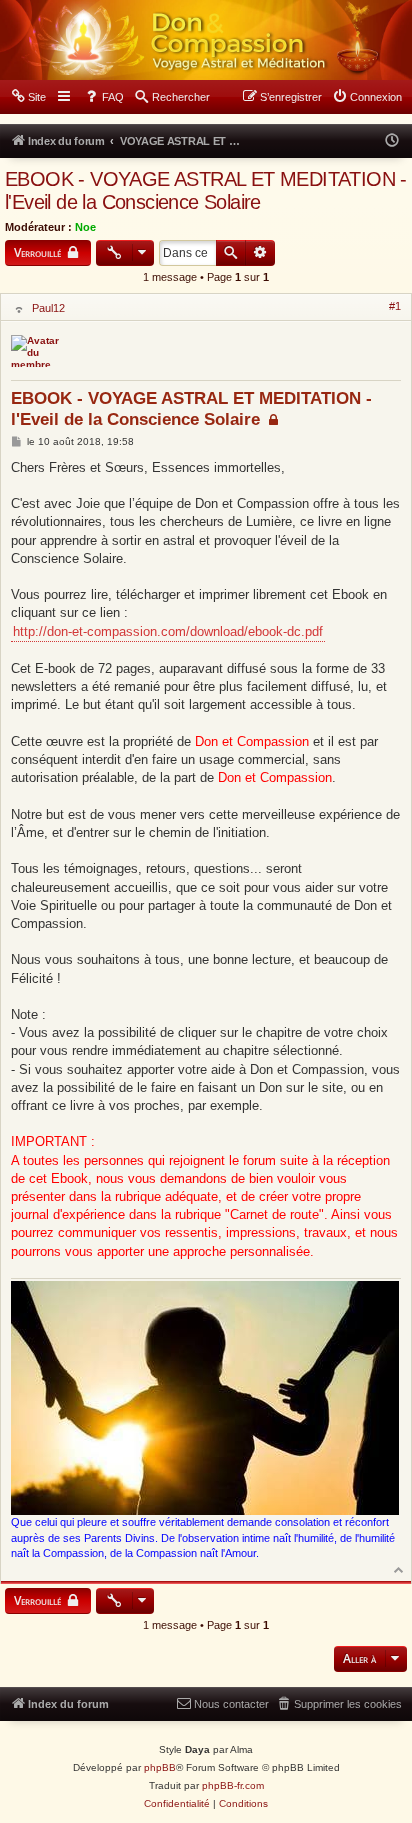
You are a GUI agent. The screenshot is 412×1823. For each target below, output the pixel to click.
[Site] (206, 40)
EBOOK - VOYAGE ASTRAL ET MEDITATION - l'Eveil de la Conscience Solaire (206, 190)
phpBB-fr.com (233, 1785)
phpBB (160, 1767)
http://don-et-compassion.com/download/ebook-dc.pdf (168, 631)
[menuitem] (28, 97)
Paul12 (48, 308)
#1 (395, 306)
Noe (85, 227)
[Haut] (399, 1569)
